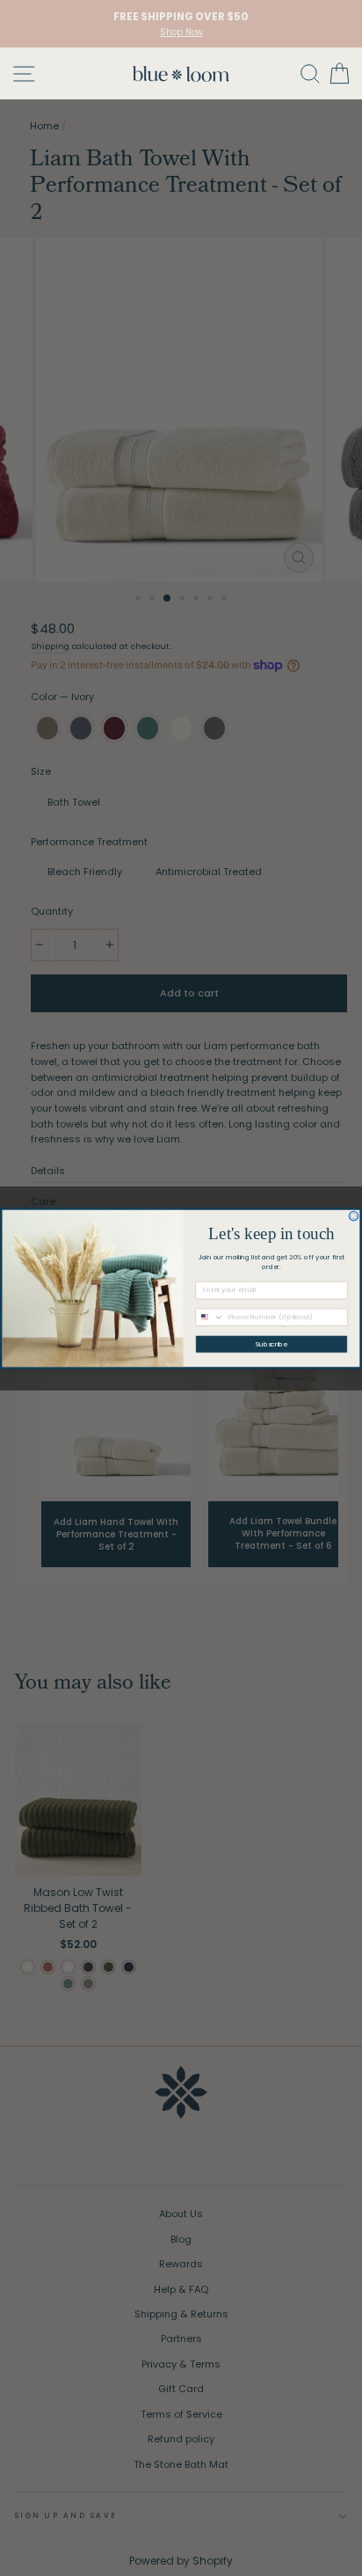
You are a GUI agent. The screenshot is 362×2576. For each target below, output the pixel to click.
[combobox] (210, 1317)
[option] (181, 24)
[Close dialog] (354, 1216)
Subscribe (271, 1344)
